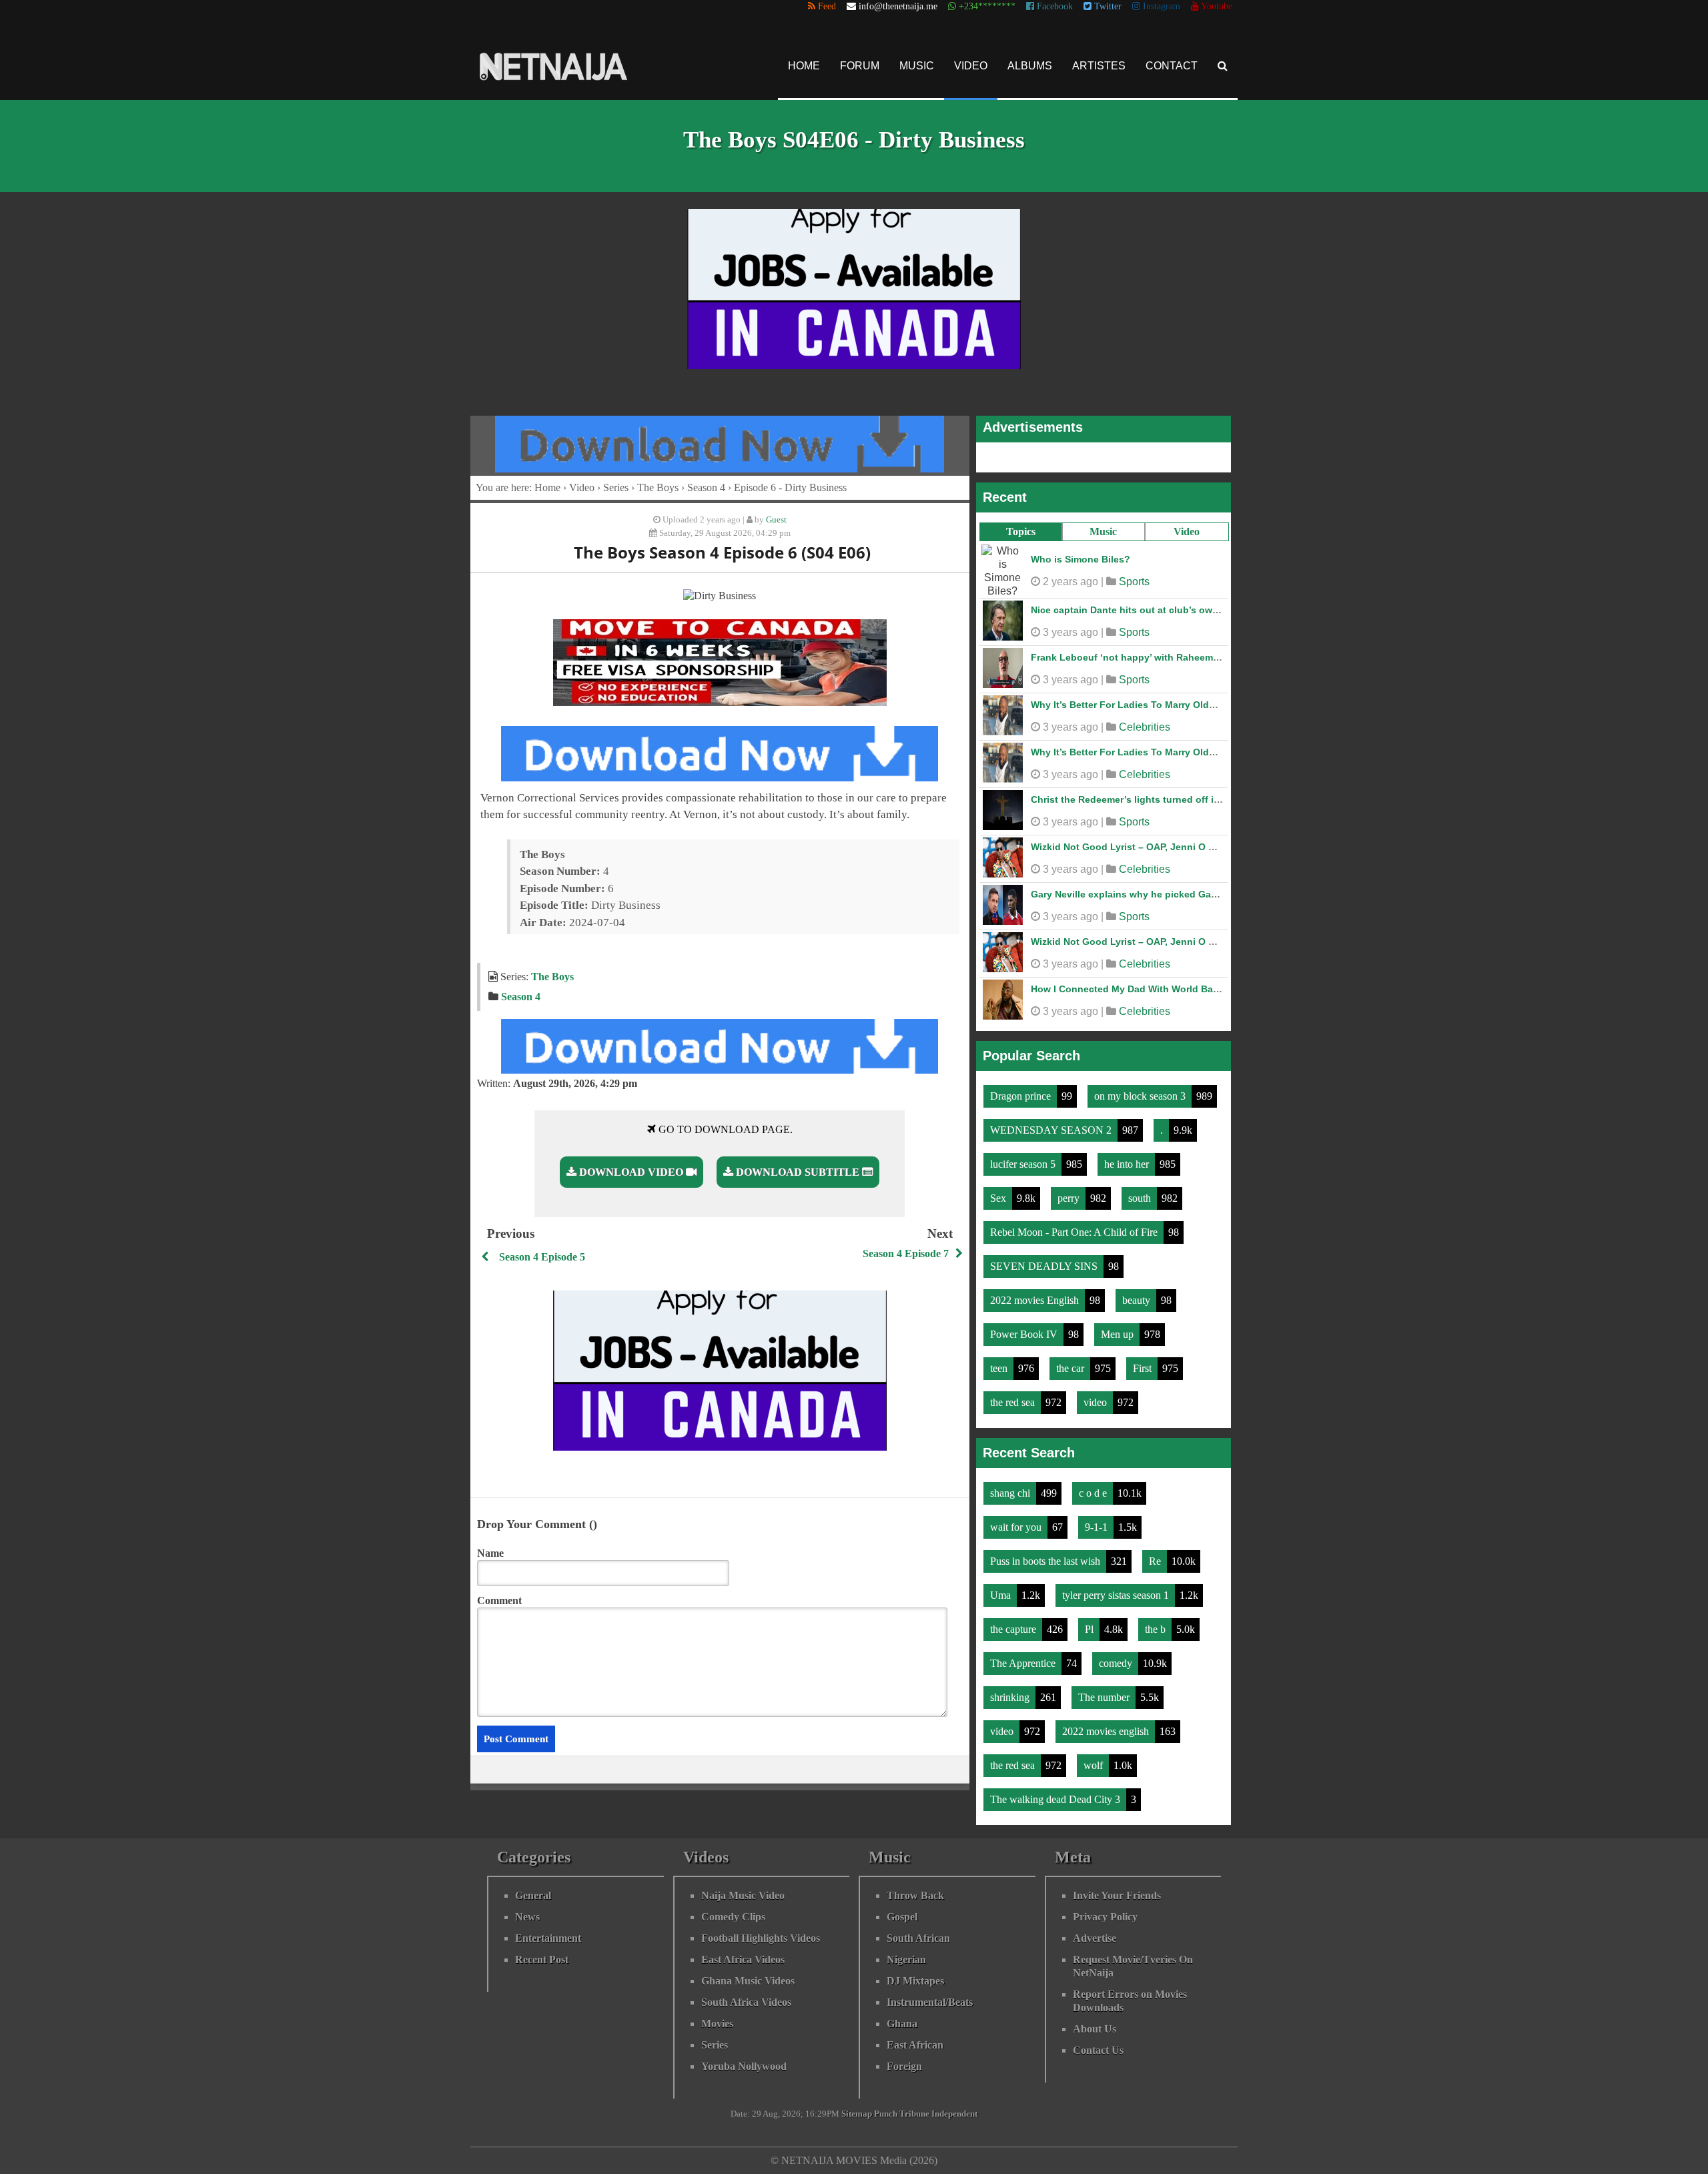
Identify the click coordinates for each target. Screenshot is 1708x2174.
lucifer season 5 (1024, 1157)
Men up (1119, 1328)
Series (616, 487)
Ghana (902, 2017)
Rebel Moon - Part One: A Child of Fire (1075, 1225)
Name (490, 1553)
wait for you (1017, 1520)
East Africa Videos (743, 1953)
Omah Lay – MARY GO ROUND (1100, 603)
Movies (717, 2017)
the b (1157, 1622)
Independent (954, 2107)
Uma (1002, 1588)
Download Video (631, 1172)
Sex (999, 1191)
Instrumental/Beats (930, 1996)
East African (915, 2038)
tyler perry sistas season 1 (1117, 1588)
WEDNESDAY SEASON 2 (1052, 1123)
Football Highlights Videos (761, 1931)
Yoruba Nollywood (744, 2060)
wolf (1095, 1759)
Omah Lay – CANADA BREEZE (1099, 887)
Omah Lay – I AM (1069, 556)
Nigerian (906, 1953)
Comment (499, 1600)
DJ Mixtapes (915, 1974)
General (533, 1889)
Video (971, 66)
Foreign (904, 2060)
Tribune (914, 2107)
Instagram (1160, 6)
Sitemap (857, 2107)
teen (1000, 1362)
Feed (826, 6)
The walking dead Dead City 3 (1056, 1793)
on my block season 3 (1141, 1089)
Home (804, 66)
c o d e (1094, 1486)
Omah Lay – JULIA (1073, 698)
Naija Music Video (743, 1889)
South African (918, 1931)
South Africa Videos (746, 1996)
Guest (776, 520)
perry (1070, 1191)
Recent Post (542, 1953)
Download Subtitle (798, 1172)
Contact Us (1098, 2044)
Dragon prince (1022, 1089)
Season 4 (706, 487)
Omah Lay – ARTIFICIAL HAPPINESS (1113, 982)
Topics (1021, 531)
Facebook (1053, 6)
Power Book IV (1025, 1328)
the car (1072, 1362)
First (1144, 1362)
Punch (886, 2107)
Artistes (1099, 66)
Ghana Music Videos (748, 1974)
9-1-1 (1098, 1520)
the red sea (1014, 1396)
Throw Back (915, 1889)
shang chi (1011, 1486)
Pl (1091, 1622)
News (527, 1910)
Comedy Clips (733, 1910)
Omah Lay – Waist (1072, 651)
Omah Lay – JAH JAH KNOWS (1098, 935)
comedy (1117, 1657)
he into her (1128, 1157)
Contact (1172, 66)
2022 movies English (1036, 1294)
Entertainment (548, 1931)
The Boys (658, 487)
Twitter (1107, 6)
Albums (1030, 66)
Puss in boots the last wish (1046, 1554)
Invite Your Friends (1117, 1889)
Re (1156, 1554)
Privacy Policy (1105, 1910)
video (1097, 1396)
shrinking (1011, 1691)
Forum (860, 66)
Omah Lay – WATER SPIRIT (1092, 840)
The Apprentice (1024, 1657)
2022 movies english (1107, 1725)
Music (917, 66)
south (1141, 1191)
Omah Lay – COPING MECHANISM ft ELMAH (1130, 745)
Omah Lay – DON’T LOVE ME (1096, 793)
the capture (1014, 1622)
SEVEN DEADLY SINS (1045, 1259)
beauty (1138, 1294)
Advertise (1095, 1931)
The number (1105, 1691)
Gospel (902, 1910)
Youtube (1216, 6)
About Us (1095, 2022)
